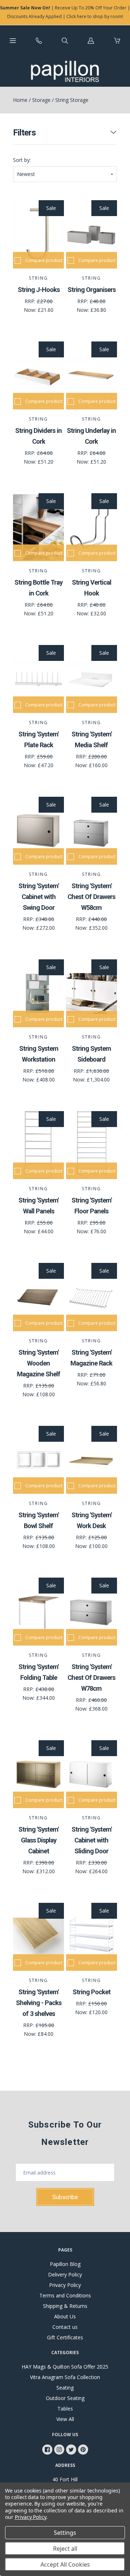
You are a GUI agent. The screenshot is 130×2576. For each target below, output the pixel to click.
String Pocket (92, 1992)
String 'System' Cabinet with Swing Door (38, 897)
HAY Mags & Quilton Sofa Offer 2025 (65, 2367)
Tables (65, 2409)
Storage (41, 100)
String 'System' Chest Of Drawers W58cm (91, 897)
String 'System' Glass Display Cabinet (38, 1840)
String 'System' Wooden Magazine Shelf (39, 1363)
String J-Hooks (39, 290)
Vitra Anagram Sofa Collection (65, 2377)
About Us (65, 2316)
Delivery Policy (65, 2274)
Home (20, 100)
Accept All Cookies (65, 2564)
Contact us (65, 2327)
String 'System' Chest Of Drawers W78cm (91, 1678)
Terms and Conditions (65, 2295)
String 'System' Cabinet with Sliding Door (92, 1840)
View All (65, 2419)
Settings (65, 2533)
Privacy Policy (65, 2285)
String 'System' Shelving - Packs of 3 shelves (39, 2003)
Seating (65, 2388)
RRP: (31, 301)
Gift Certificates (65, 2337)
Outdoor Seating (65, 2398)
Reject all (65, 2549)
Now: (31, 310)
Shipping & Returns (65, 2306)
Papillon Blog (65, 2264)
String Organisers (92, 290)
